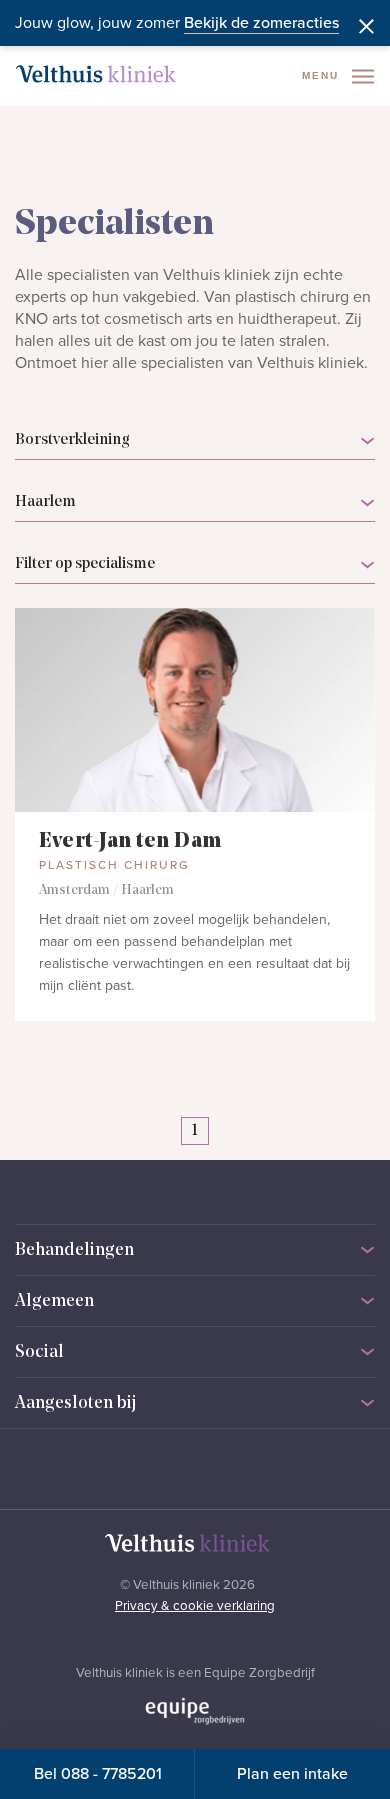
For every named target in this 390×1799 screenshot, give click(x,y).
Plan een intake (292, 1774)
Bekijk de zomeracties (261, 23)
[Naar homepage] (96, 74)
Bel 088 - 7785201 (98, 1774)
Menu (323, 75)
